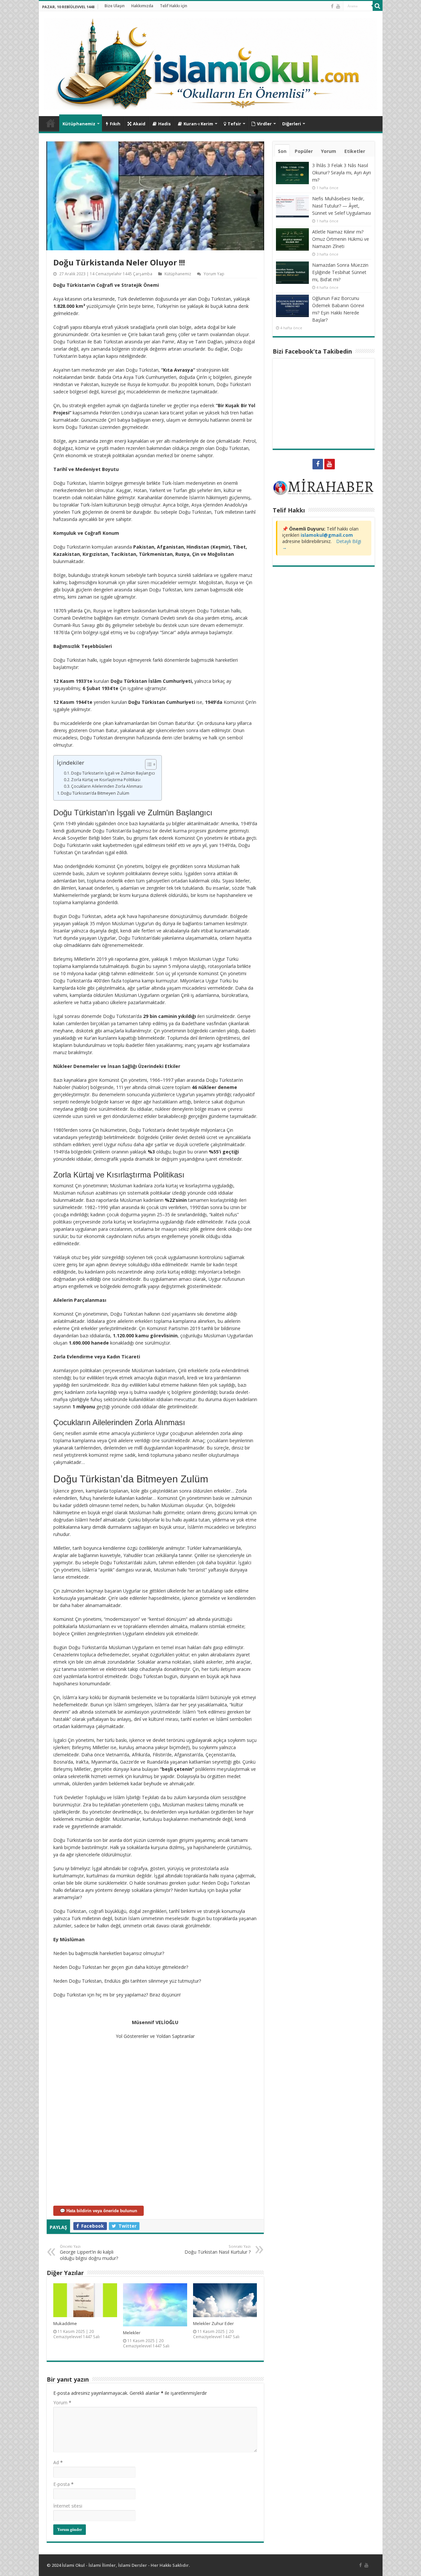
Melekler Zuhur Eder (213, 2323)
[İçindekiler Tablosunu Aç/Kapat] (148, 764)
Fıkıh (115, 124)
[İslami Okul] (211, 62)
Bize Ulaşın (115, 6)
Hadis (164, 124)
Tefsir (234, 124)
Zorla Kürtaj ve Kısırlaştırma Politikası (106, 780)
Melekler (132, 2333)
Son (282, 151)
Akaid (139, 124)
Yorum (62, 2403)
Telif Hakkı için (173, 6)
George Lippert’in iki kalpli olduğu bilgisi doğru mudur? (89, 2253)
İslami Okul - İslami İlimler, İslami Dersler (104, 2565)
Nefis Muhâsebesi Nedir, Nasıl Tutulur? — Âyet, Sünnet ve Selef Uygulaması (342, 206)
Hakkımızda (142, 6)
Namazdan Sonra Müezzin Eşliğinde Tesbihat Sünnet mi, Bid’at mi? (340, 272)
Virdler (264, 124)
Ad (58, 2462)
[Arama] (378, 6)
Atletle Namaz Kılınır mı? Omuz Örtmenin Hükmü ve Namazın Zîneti (341, 239)
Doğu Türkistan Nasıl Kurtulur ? (218, 2249)
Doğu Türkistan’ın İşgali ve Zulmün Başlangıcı (113, 773)
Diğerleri (292, 124)
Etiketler (355, 151)
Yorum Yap (214, 274)
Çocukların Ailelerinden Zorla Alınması (107, 786)
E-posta (63, 2484)
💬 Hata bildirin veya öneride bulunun (99, 2211)
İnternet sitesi (68, 2506)
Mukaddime (65, 2323)
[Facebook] (332, 6)
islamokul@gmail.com (327, 535)
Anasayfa (51, 123)
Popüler (304, 151)
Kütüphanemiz (79, 124)
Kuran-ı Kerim (198, 124)
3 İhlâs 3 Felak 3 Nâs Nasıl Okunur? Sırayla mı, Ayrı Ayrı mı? (342, 173)
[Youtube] (338, 6)
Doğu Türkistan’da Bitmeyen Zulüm (95, 793)
